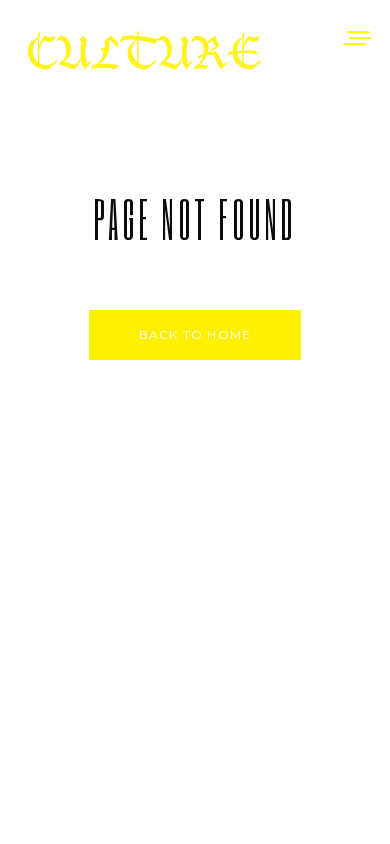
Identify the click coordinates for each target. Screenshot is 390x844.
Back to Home (195, 334)
